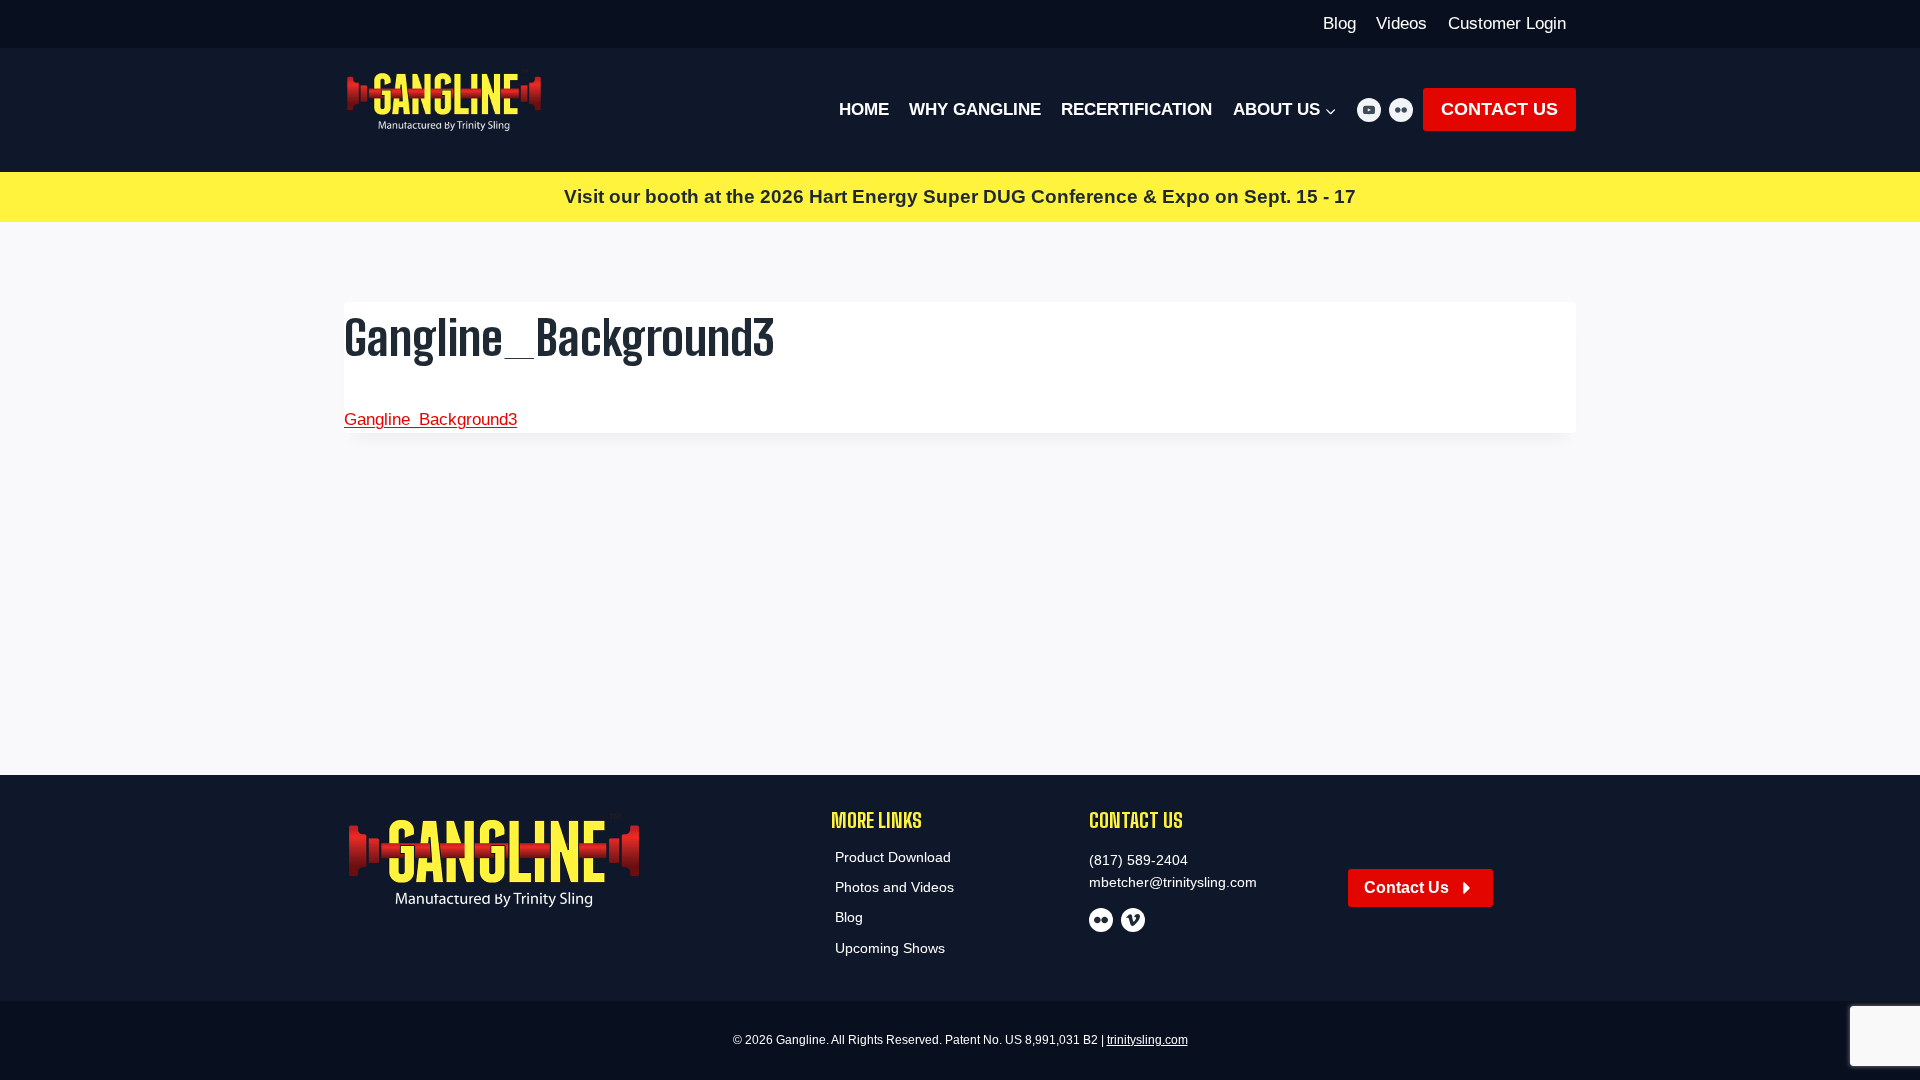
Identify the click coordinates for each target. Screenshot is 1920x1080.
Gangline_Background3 (430, 419)
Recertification (1136, 109)
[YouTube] (1369, 110)
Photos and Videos (894, 887)
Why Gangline (975, 109)
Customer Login (1507, 23)
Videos (1401, 23)
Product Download (893, 857)
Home (864, 109)
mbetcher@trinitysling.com (1173, 882)
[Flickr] (1401, 110)
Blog (1339, 23)
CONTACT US (1499, 109)
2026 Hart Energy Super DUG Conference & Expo (985, 196)
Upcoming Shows (890, 948)
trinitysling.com (1147, 1040)
